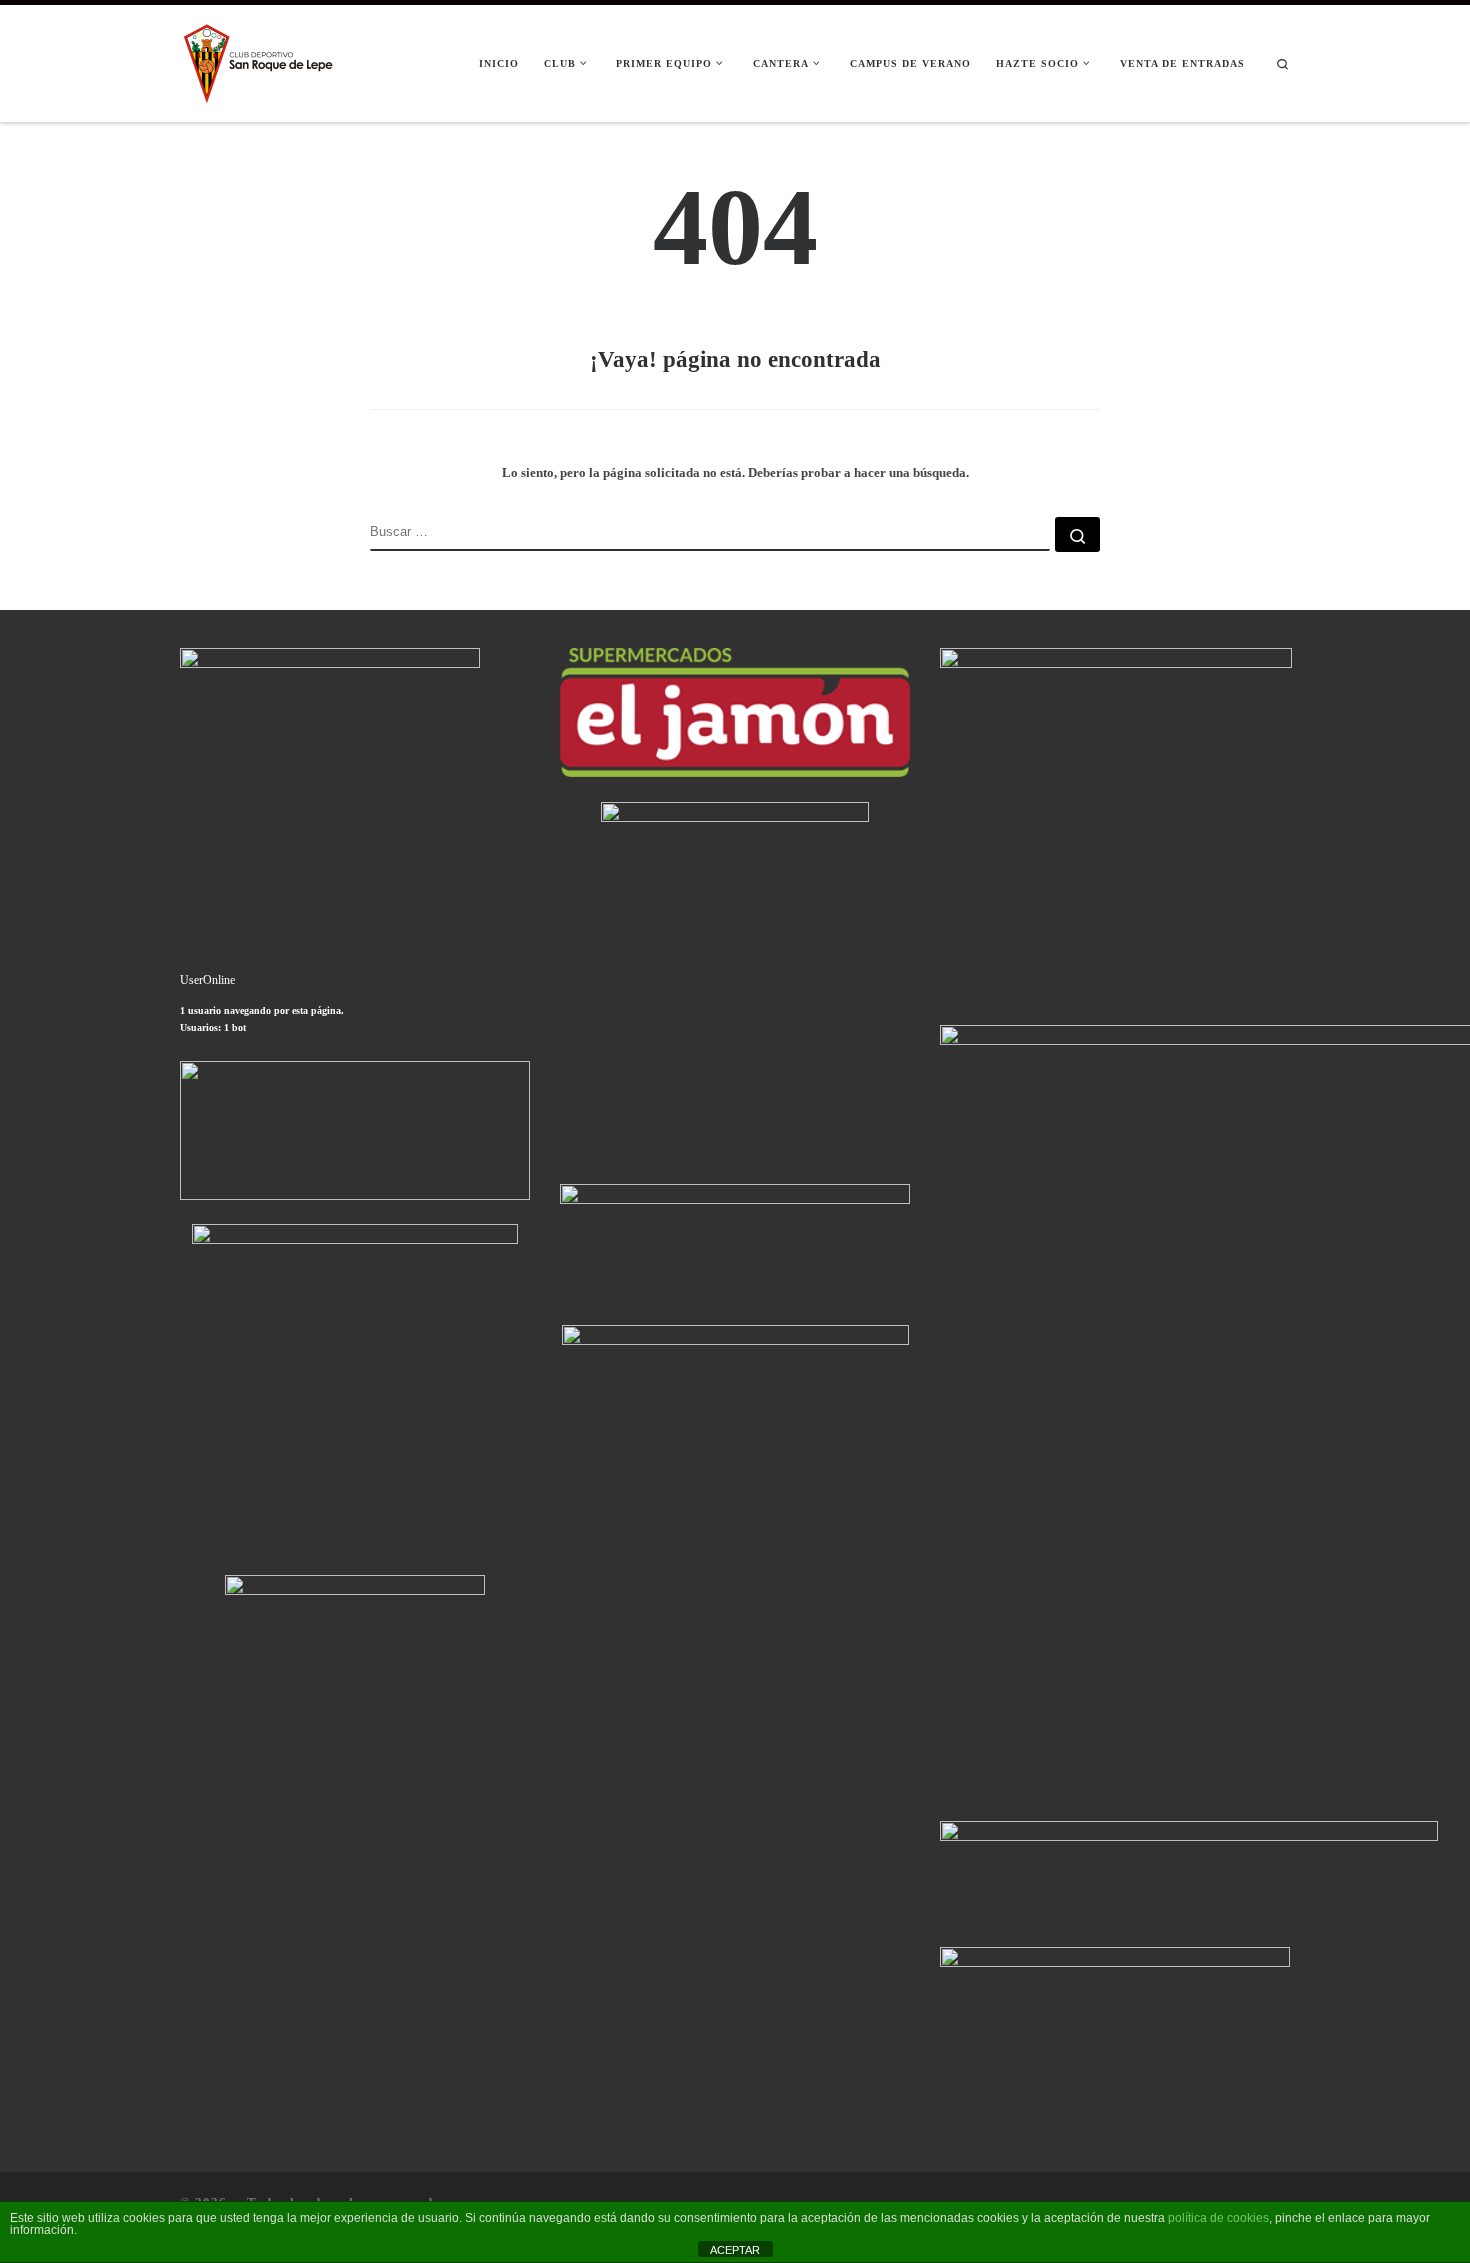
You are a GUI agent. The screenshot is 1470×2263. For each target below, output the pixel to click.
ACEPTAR (735, 2250)
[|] (260, 61)
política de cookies (1218, 2218)
